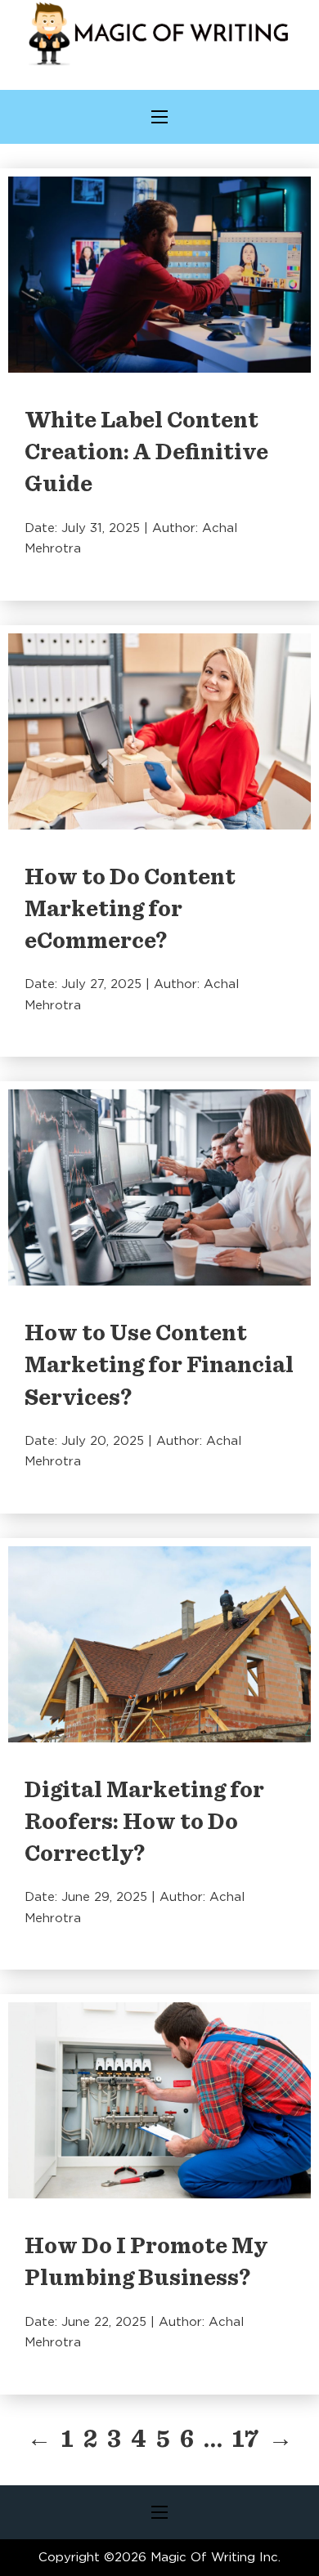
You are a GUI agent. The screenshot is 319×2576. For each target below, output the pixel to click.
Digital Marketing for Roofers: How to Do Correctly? (144, 1822)
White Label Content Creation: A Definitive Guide (146, 453)
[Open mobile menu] (159, 117)
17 (245, 2440)
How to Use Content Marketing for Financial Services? (159, 1366)
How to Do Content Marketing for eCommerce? (130, 910)
